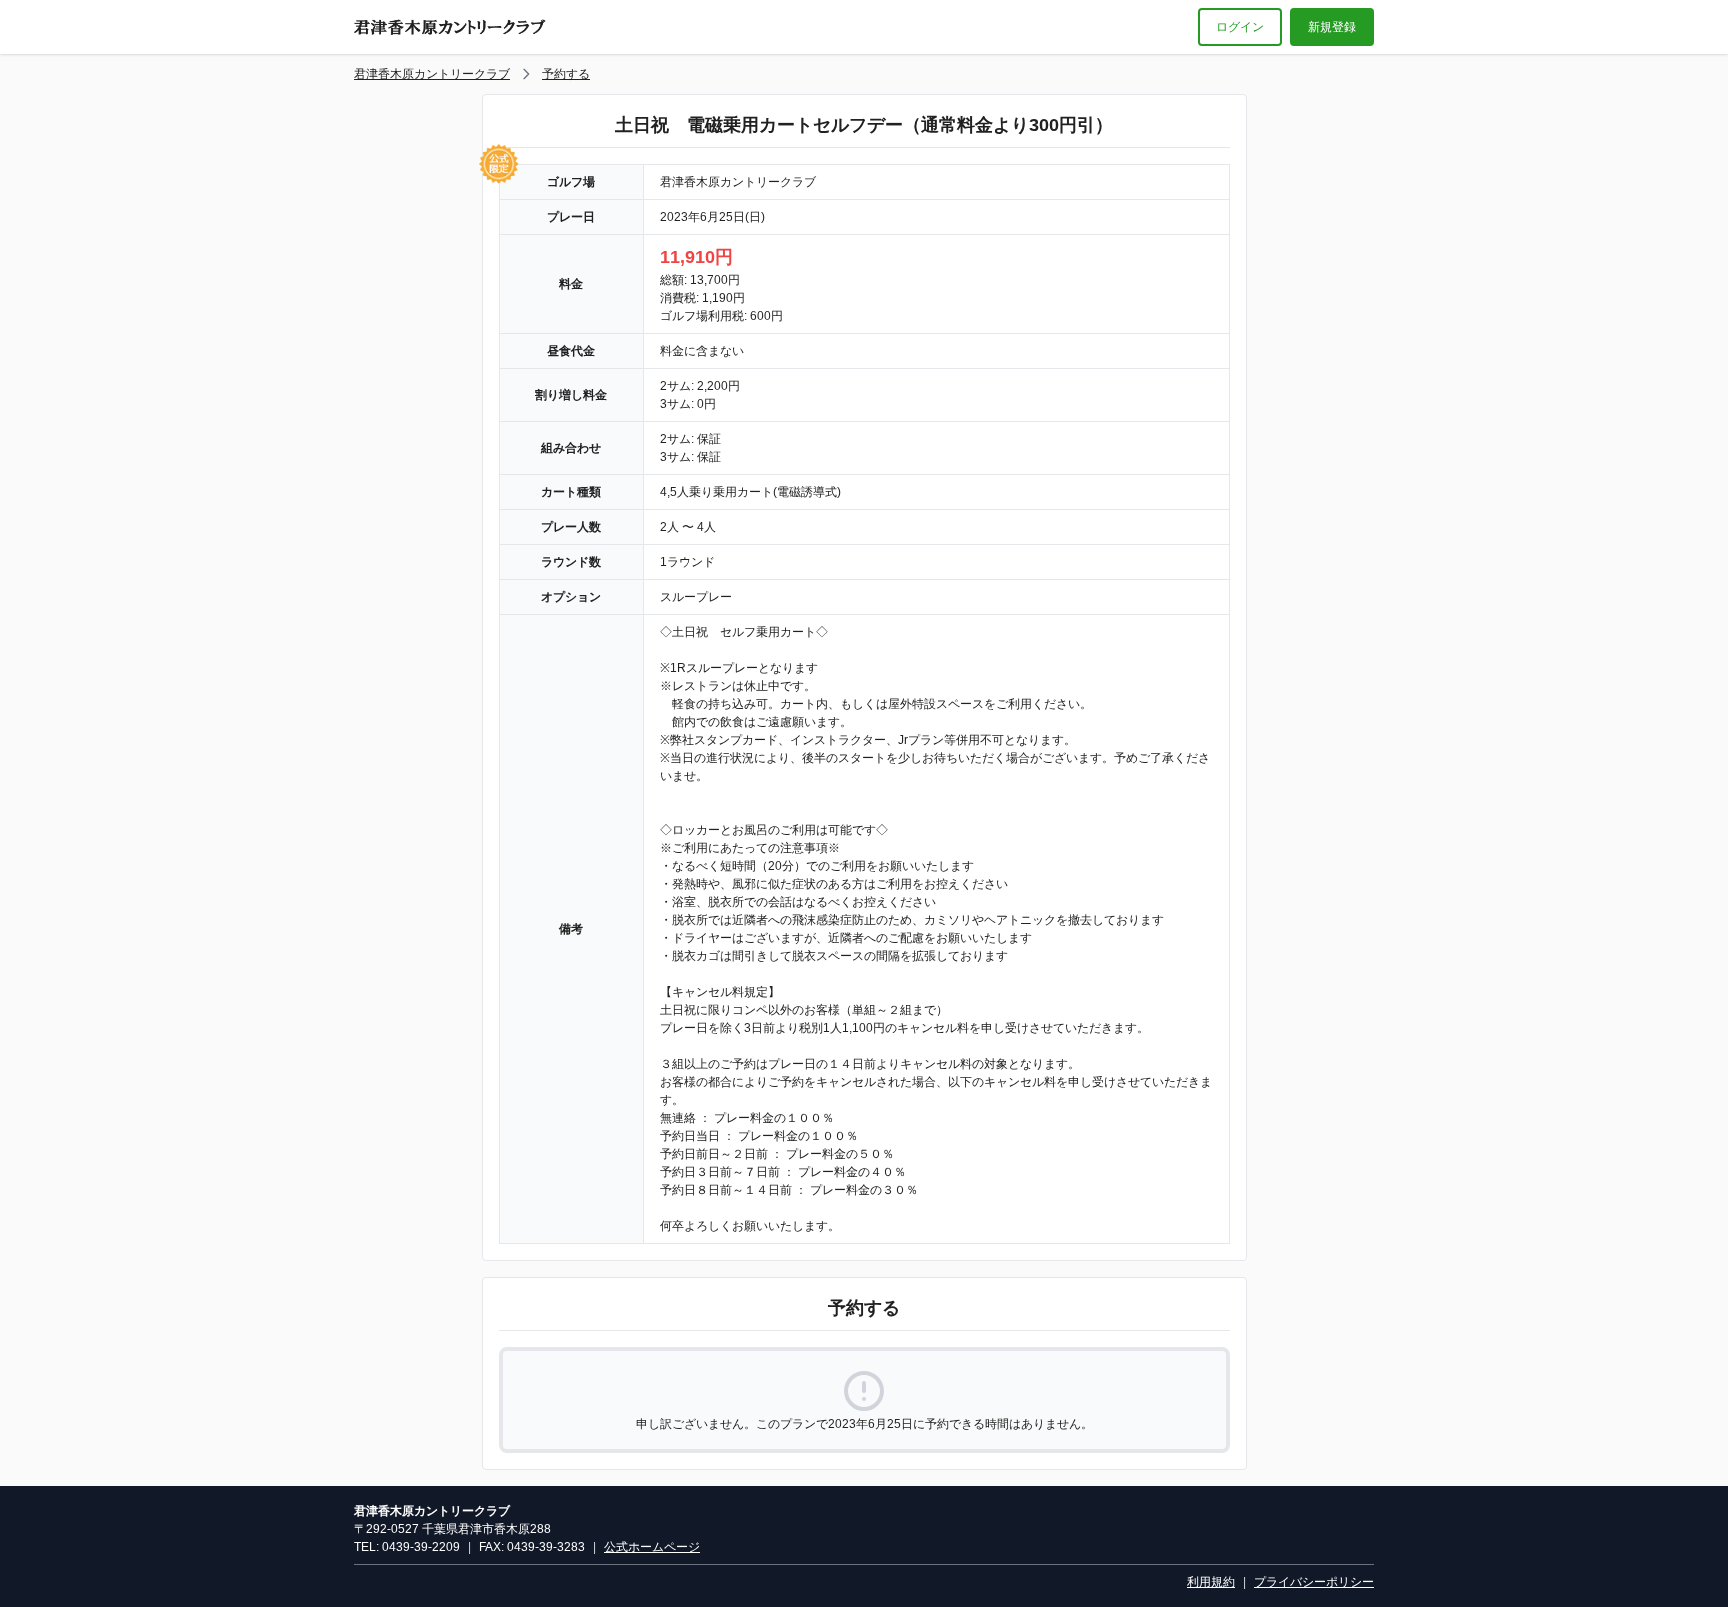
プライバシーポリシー (1314, 1582)
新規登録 (1332, 27)
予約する (566, 74)
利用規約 (1211, 1582)
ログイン (1240, 27)
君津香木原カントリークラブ (432, 74)
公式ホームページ (652, 1547)
